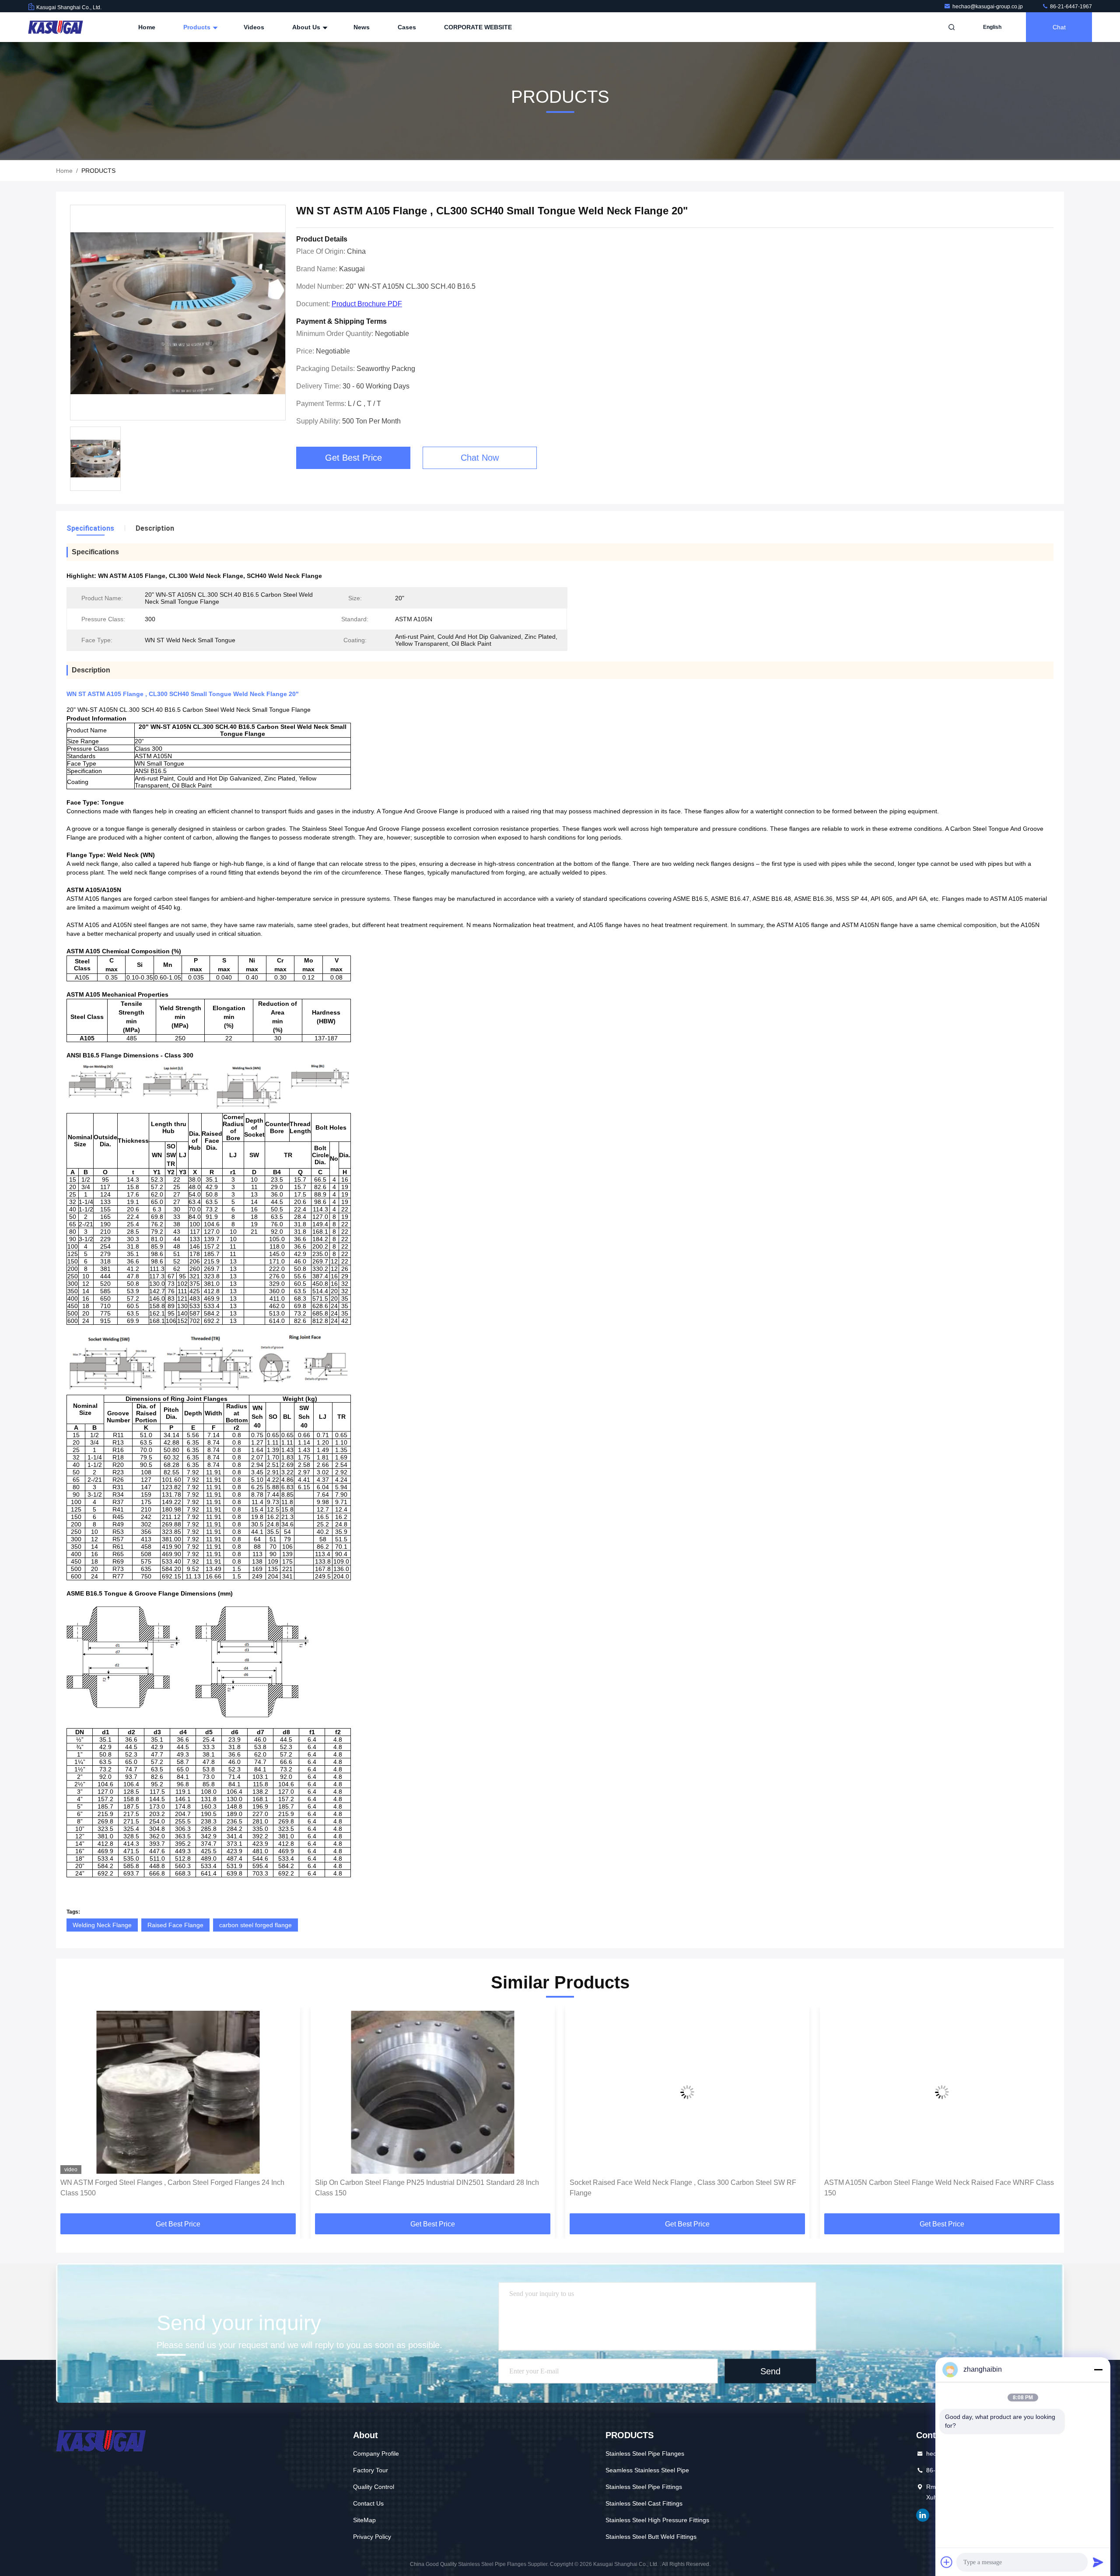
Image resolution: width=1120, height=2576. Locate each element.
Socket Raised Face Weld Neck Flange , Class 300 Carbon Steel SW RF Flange (428, 2188)
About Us (307, 27)
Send (770, 2371)
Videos (254, 27)
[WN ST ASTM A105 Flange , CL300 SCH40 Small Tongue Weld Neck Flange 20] (178, 313)
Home (147, 27)
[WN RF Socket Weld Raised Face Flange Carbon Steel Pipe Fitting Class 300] (942, 2092)
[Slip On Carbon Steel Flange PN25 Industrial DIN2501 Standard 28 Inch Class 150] (178, 2092)
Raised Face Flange (175, 1925)
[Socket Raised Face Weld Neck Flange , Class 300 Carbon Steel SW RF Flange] (433, 2092)
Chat (1059, 27)
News (362, 27)
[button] (72, 2113)
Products (198, 27)
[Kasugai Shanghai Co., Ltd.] (56, 27)
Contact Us (368, 2503)
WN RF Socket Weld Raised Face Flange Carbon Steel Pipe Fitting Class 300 (939, 2188)
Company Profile (376, 2453)
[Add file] (947, 2562)
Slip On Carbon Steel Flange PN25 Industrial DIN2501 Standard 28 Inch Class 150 (172, 2188)
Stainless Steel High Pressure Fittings (657, 2520)
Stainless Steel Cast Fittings (644, 2503)
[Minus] (1098, 2369)
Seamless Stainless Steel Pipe (647, 2470)
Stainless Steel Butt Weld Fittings (651, 2537)
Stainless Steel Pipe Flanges (645, 2453)
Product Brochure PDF (367, 304)
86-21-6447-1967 (1070, 7)
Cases (407, 27)
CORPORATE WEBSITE (478, 27)
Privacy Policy (372, 2537)
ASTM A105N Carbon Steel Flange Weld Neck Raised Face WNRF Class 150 (684, 2188)
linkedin (923, 2515)
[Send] (1098, 2562)
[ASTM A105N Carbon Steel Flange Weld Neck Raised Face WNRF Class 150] (687, 2092)
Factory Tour (371, 2470)
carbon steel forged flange (255, 1925)
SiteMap (364, 2520)
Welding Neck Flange (102, 1925)
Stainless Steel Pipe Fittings (644, 2487)
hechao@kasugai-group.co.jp (988, 7)
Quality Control (374, 2487)
